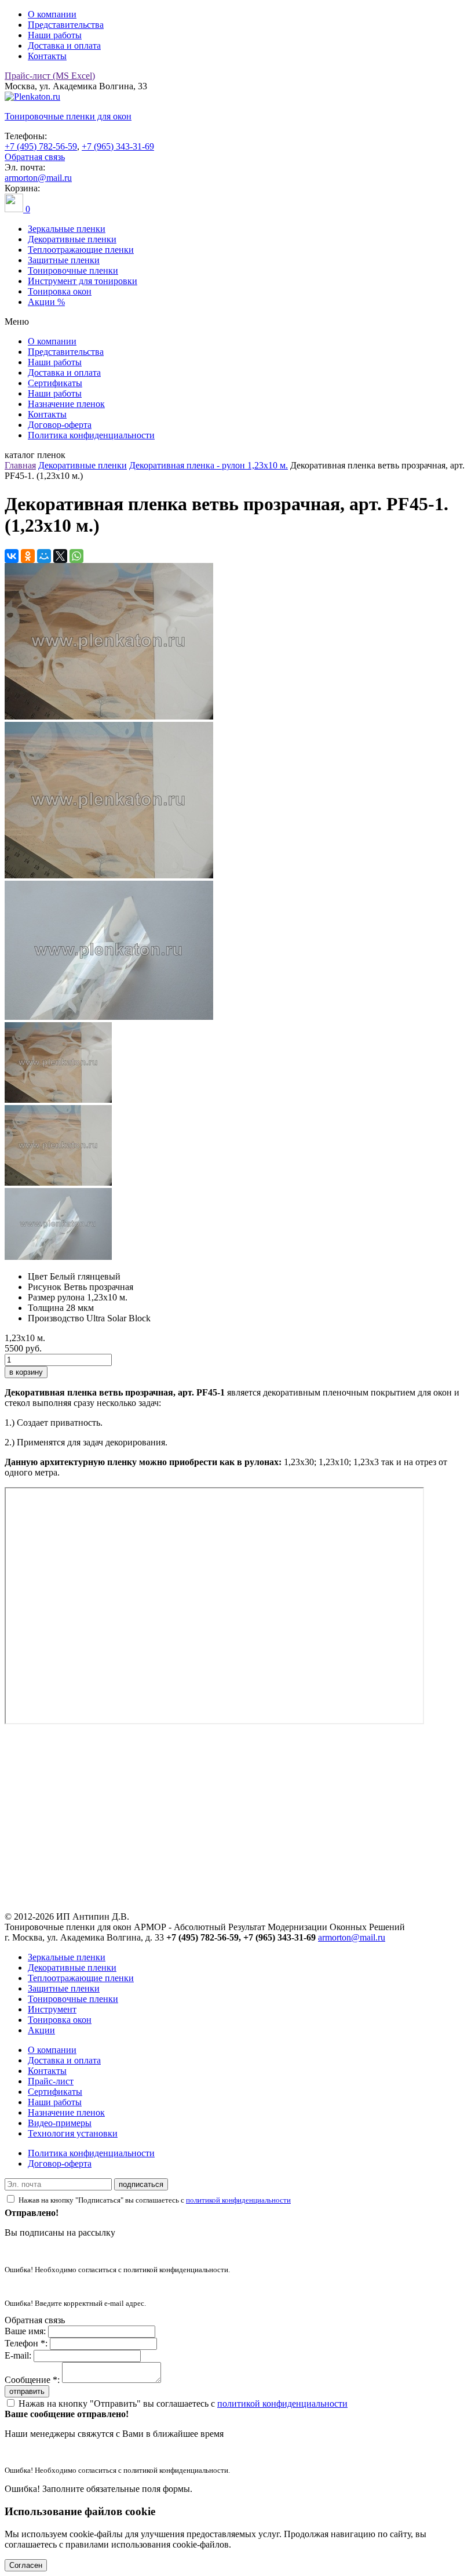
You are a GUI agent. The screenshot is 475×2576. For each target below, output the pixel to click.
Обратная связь (35, 157)
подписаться (141, 2184)
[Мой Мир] (44, 556)
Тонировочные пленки (73, 270)
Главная (20, 465)
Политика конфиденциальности (91, 435)
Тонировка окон (60, 291)
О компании (52, 14)
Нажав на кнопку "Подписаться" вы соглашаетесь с (155, 2200)
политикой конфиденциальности (238, 2200)
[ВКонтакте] (12, 556)
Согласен (26, 2565)
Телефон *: (26, 2343)
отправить (27, 2391)
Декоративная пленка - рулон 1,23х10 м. (209, 465)
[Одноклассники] (28, 556)
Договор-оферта (60, 425)
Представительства (66, 25)
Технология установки (73, 2133)
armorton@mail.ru (38, 178)
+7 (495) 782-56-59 (41, 146)
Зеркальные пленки (67, 229)
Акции (41, 2030)
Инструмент (52, 2009)
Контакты (47, 56)
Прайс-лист (51, 2081)
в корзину (26, 1372)
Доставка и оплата (64, 46)
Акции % (46, 302)
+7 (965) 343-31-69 (118, 146)
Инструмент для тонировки (83, 281)
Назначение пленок (66, 404)
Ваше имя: (25, 2331)
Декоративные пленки (72, 239)
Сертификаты (55, 383)
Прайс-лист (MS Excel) (50, 76)
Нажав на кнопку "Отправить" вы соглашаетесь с (183, 2404)
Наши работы (55, 35)
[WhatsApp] (76, 556)
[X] (60, 556)
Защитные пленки (64, 260)
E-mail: (18, 2355)
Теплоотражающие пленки (81, 250)
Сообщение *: (32, 2380)
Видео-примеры (60, 2123)
